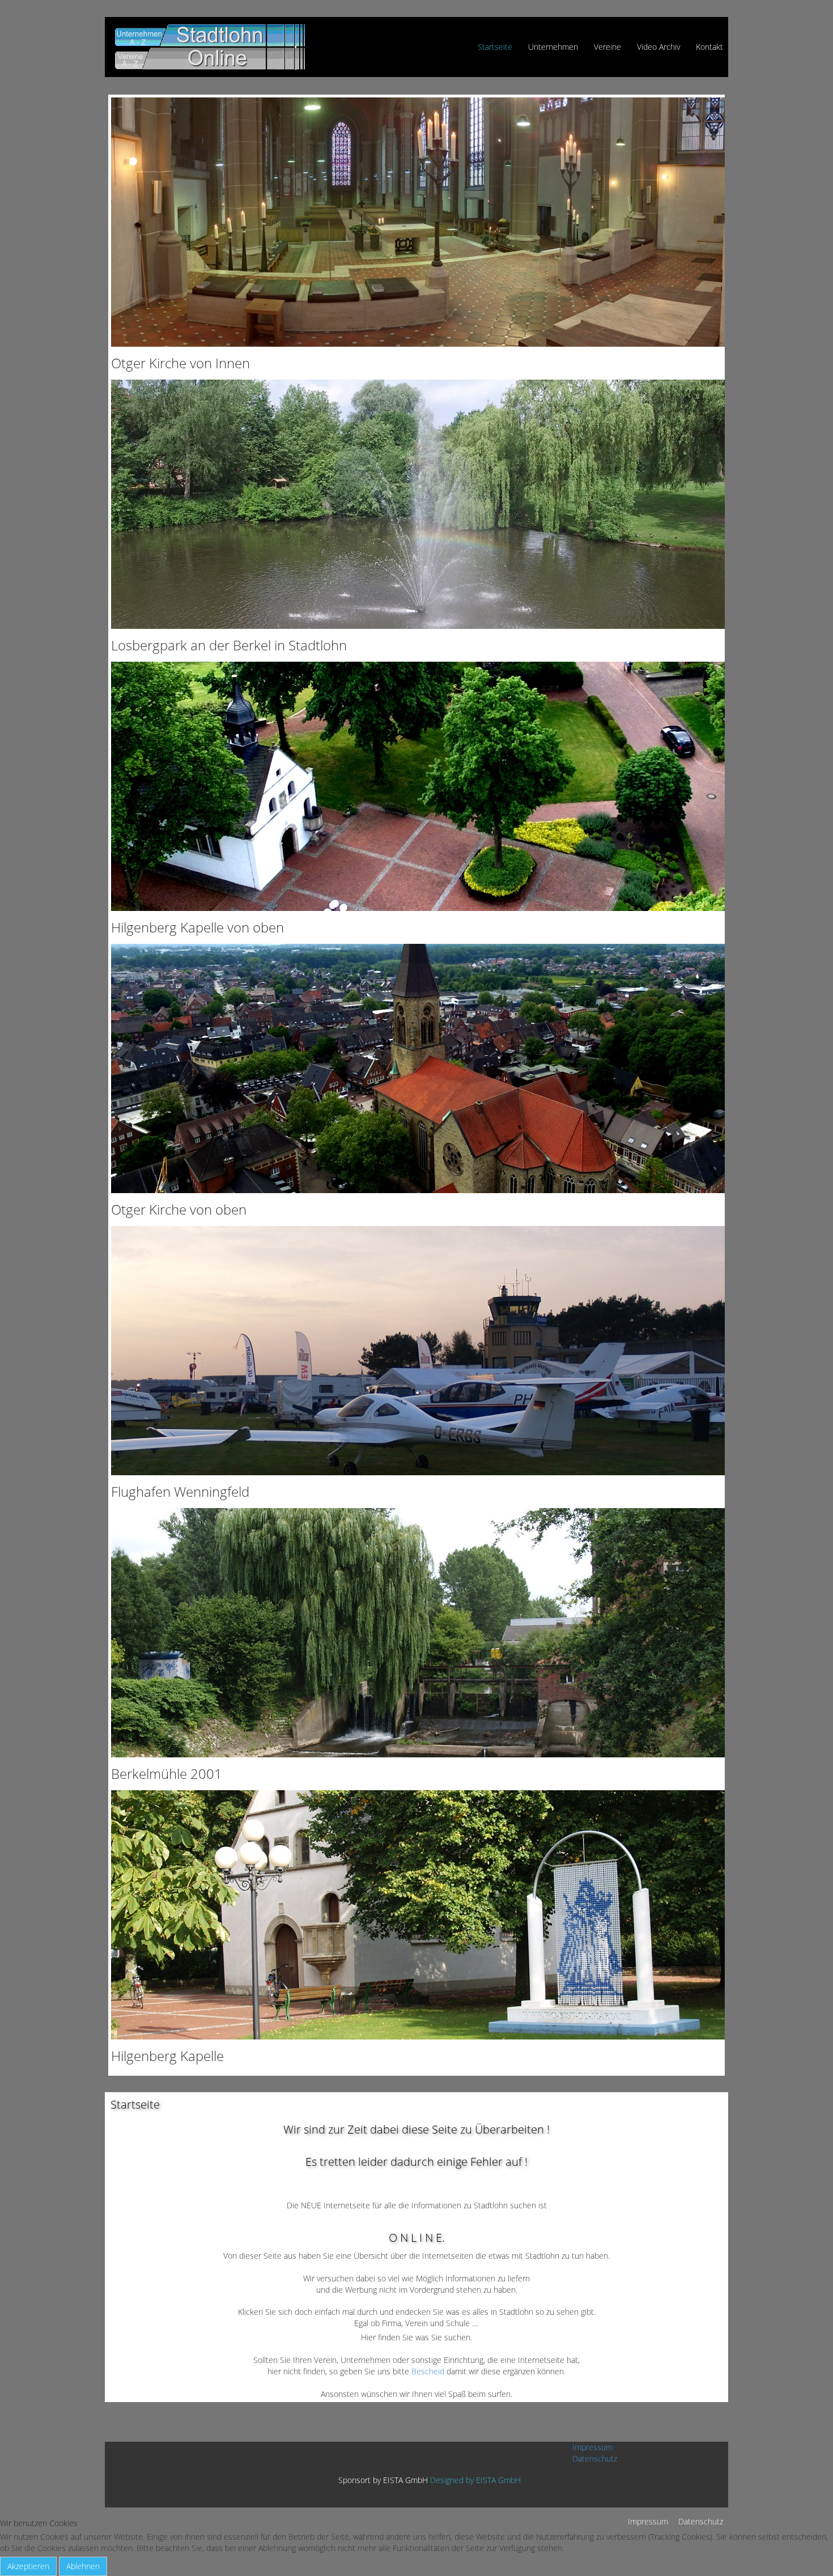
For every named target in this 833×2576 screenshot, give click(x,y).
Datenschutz (595, 2458)
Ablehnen (83, 2566)
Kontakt (709, 47)
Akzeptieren (28, 2566)
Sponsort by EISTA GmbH (383, 2480)
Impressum (592, 2447)
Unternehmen (553, 47)
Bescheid (429, 2371)
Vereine (607, 47)
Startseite (495, 47)
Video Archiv (658, 47)
